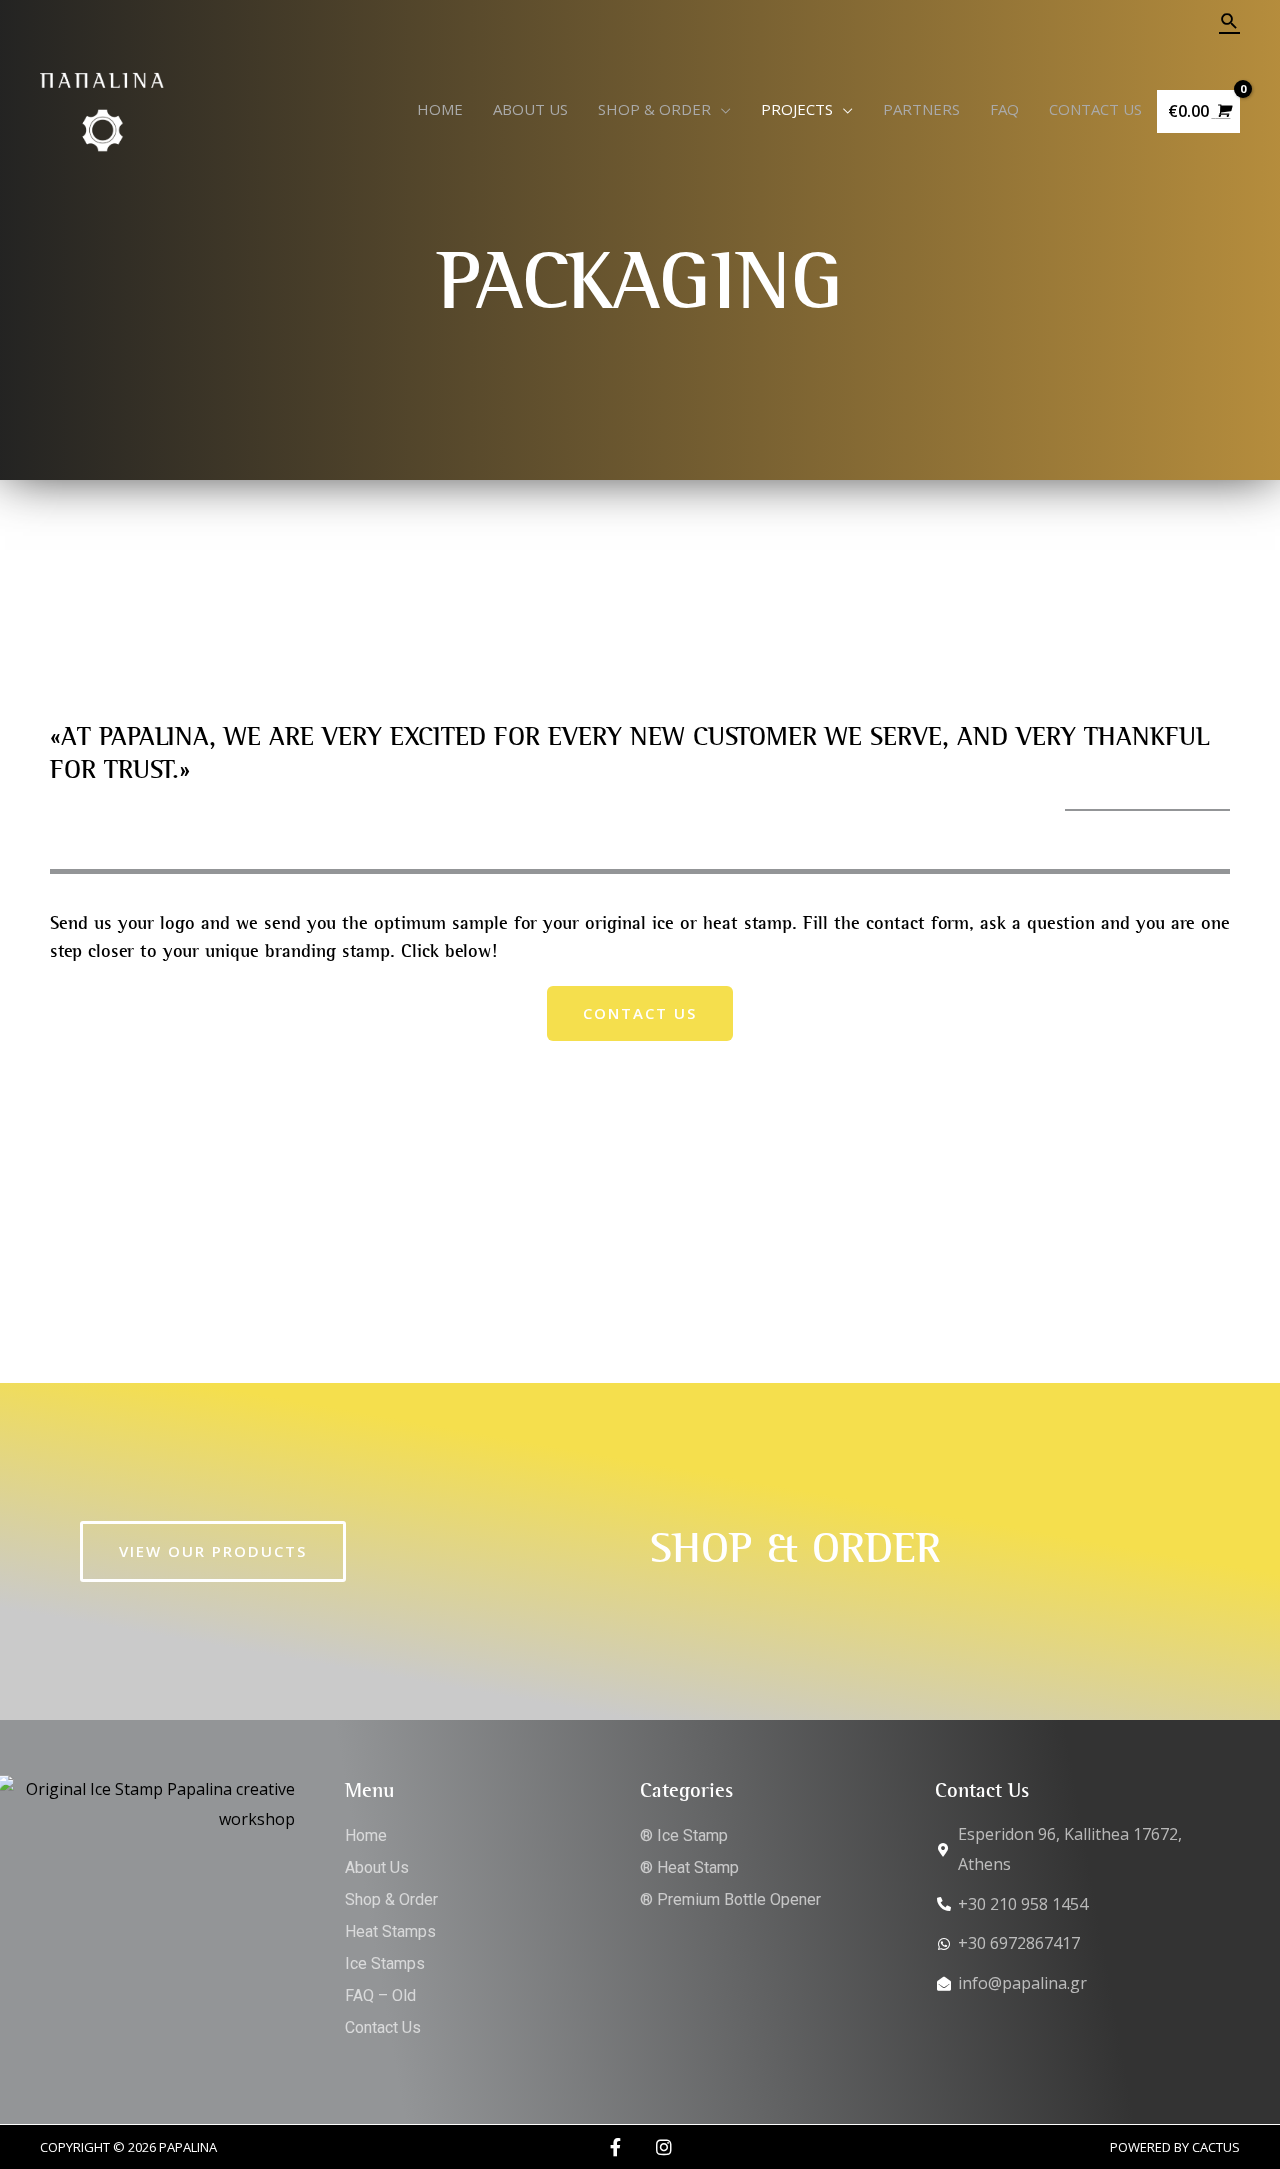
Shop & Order (391, 1899)
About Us (377, 1867)
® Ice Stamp (684, 1835)
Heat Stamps (390, 1931)
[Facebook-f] (616, 2147)
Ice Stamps (385, 1963)
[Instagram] (664, 2147)
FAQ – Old (380, 1995)
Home (366, 1835)
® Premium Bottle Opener (730, 1899)
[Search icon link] (1229, 20)
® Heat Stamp (689, 1867)
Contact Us (383, 2027)
